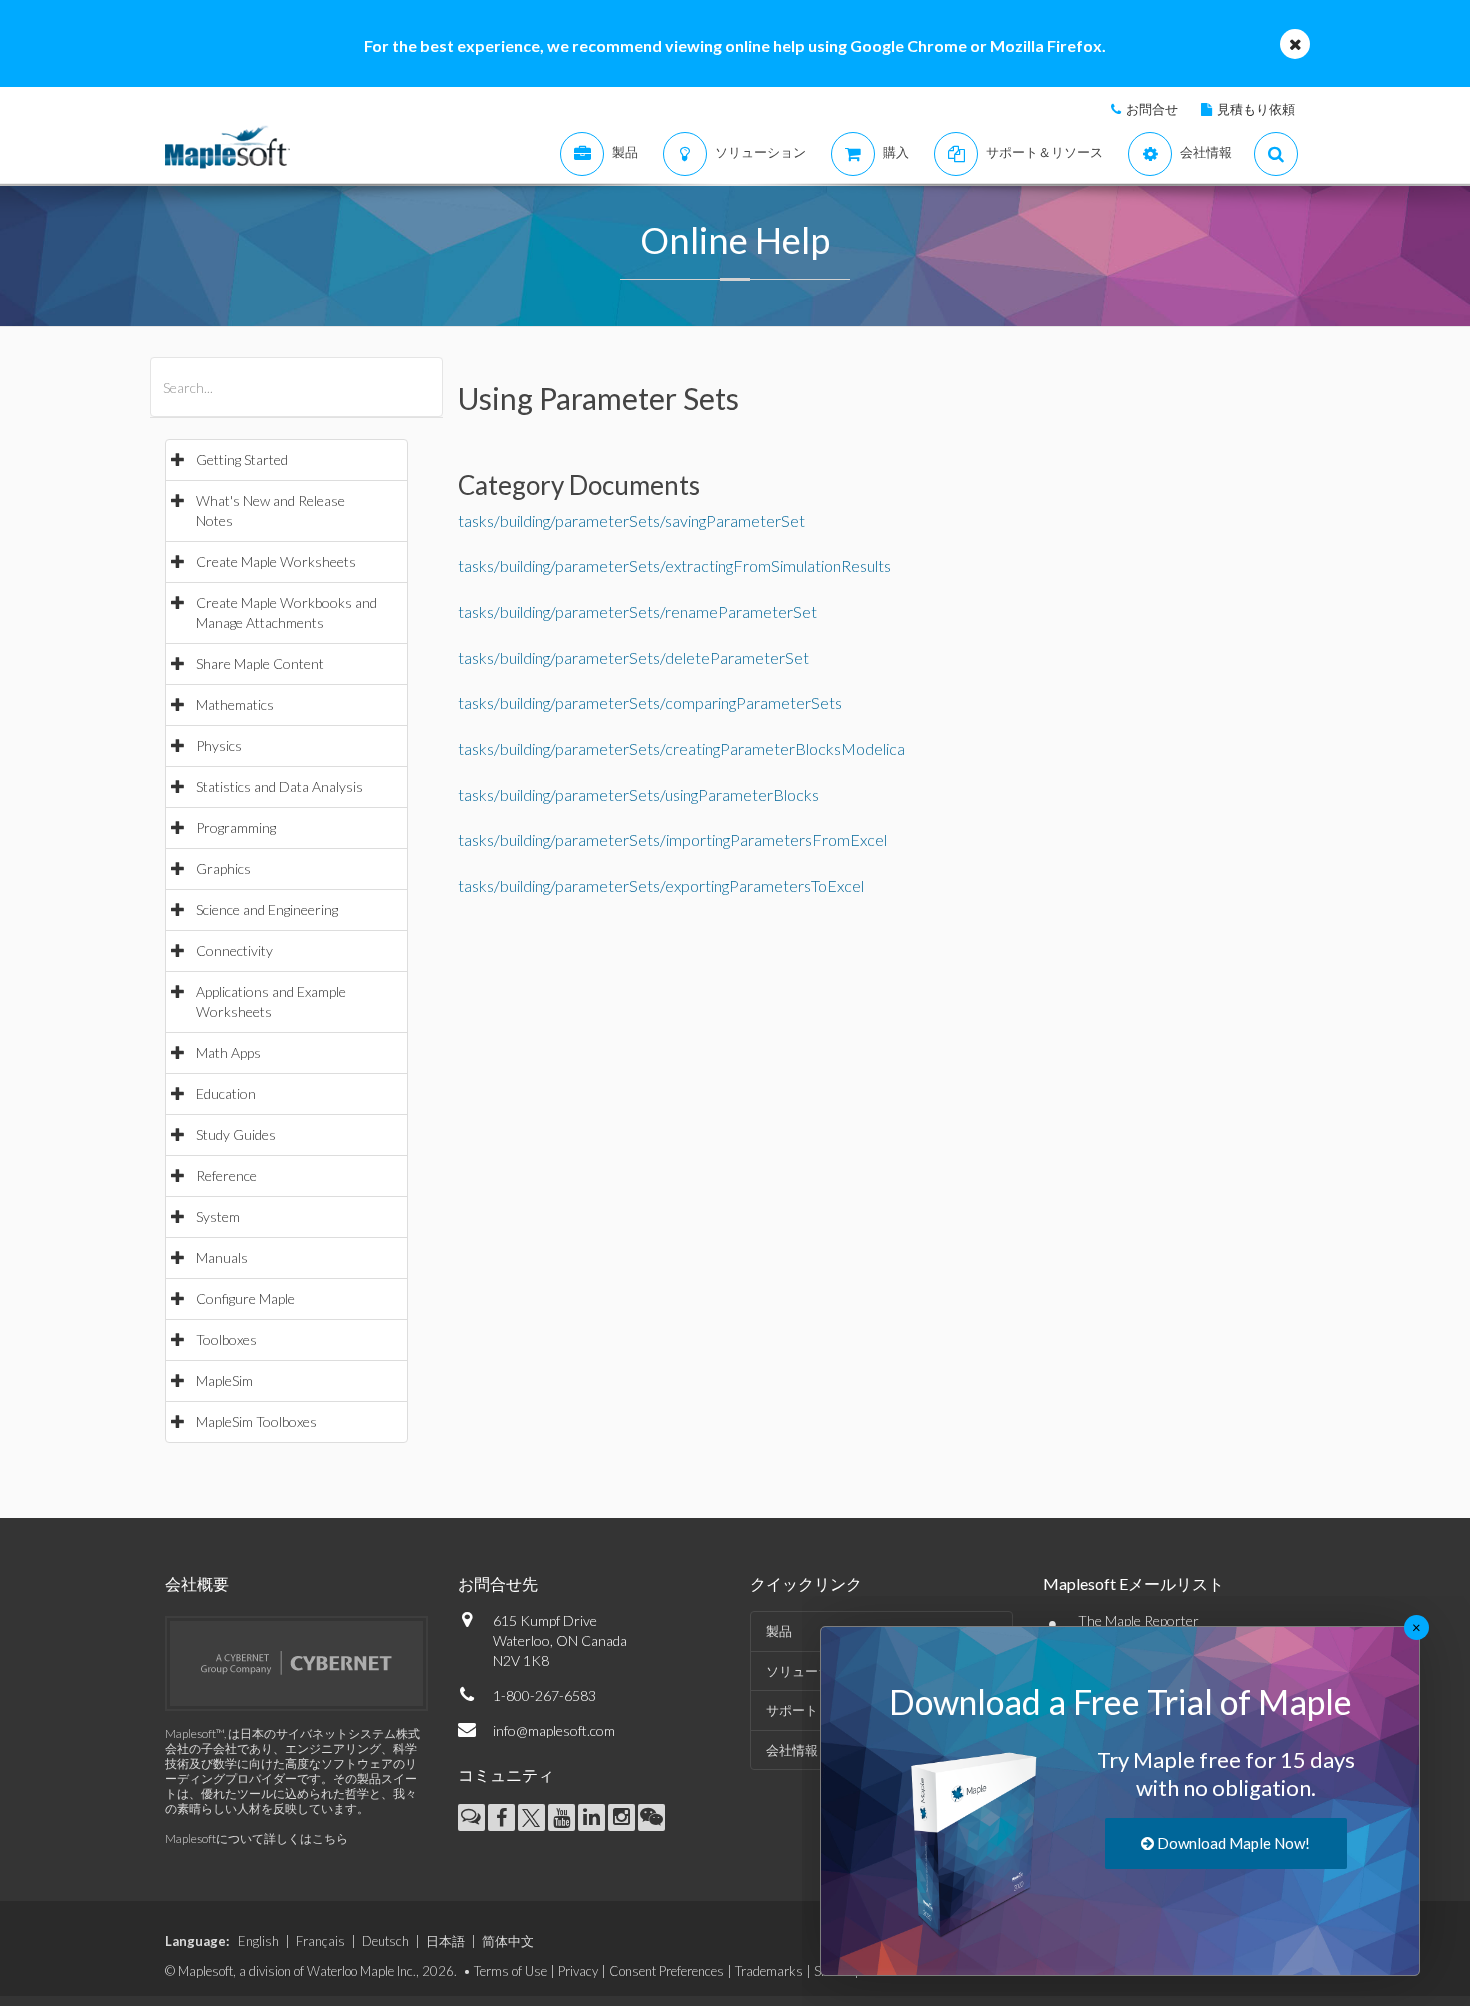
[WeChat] (651, 1817)
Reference (226, 1175)
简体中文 (508, 1941)
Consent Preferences (666, 1971)
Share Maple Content (260, 663)
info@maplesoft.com (554, 1730)
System (218, 1216)
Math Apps (228, 1052)
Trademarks (769, 1971)
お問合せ (1152, 109)
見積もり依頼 (1256, 109)
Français (320, 1941)
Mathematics (235, 704)
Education (226, 1093)
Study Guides (236, 1134)
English (258, 1941)
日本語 (445, 1941)
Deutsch (385, 1941)
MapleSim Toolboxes (256, 1421)
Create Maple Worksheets (276, 561)
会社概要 (197, 1583)
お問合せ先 (498, 1583)
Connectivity (234, 950)
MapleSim (224, 1380)
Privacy (578, 1971)
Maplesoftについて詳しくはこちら (256, 1838)
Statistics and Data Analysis (279, 786)
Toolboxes (226, 1339)
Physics (219, 745)
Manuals (222, 1257)
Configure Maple (245, 1298)
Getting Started (242, 459)
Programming (236, 827)
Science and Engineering (267, 909)
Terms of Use (510, 1971)
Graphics (223, 868)
